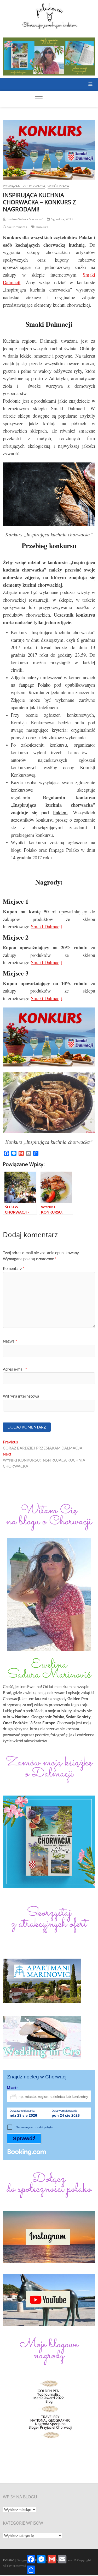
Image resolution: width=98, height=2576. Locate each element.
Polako (9, 2560)
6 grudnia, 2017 (62, 219)
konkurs (42, 227)
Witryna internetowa (21, 1396)
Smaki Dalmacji (46, 926)
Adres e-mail (15, 1369)
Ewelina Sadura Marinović (24, 219)
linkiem (60, 812)
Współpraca (58, 186)
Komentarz (14, 1268)
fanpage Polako (35, 685)
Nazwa (10, 1341)
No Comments (16, 227)
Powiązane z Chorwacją (24, 186)
